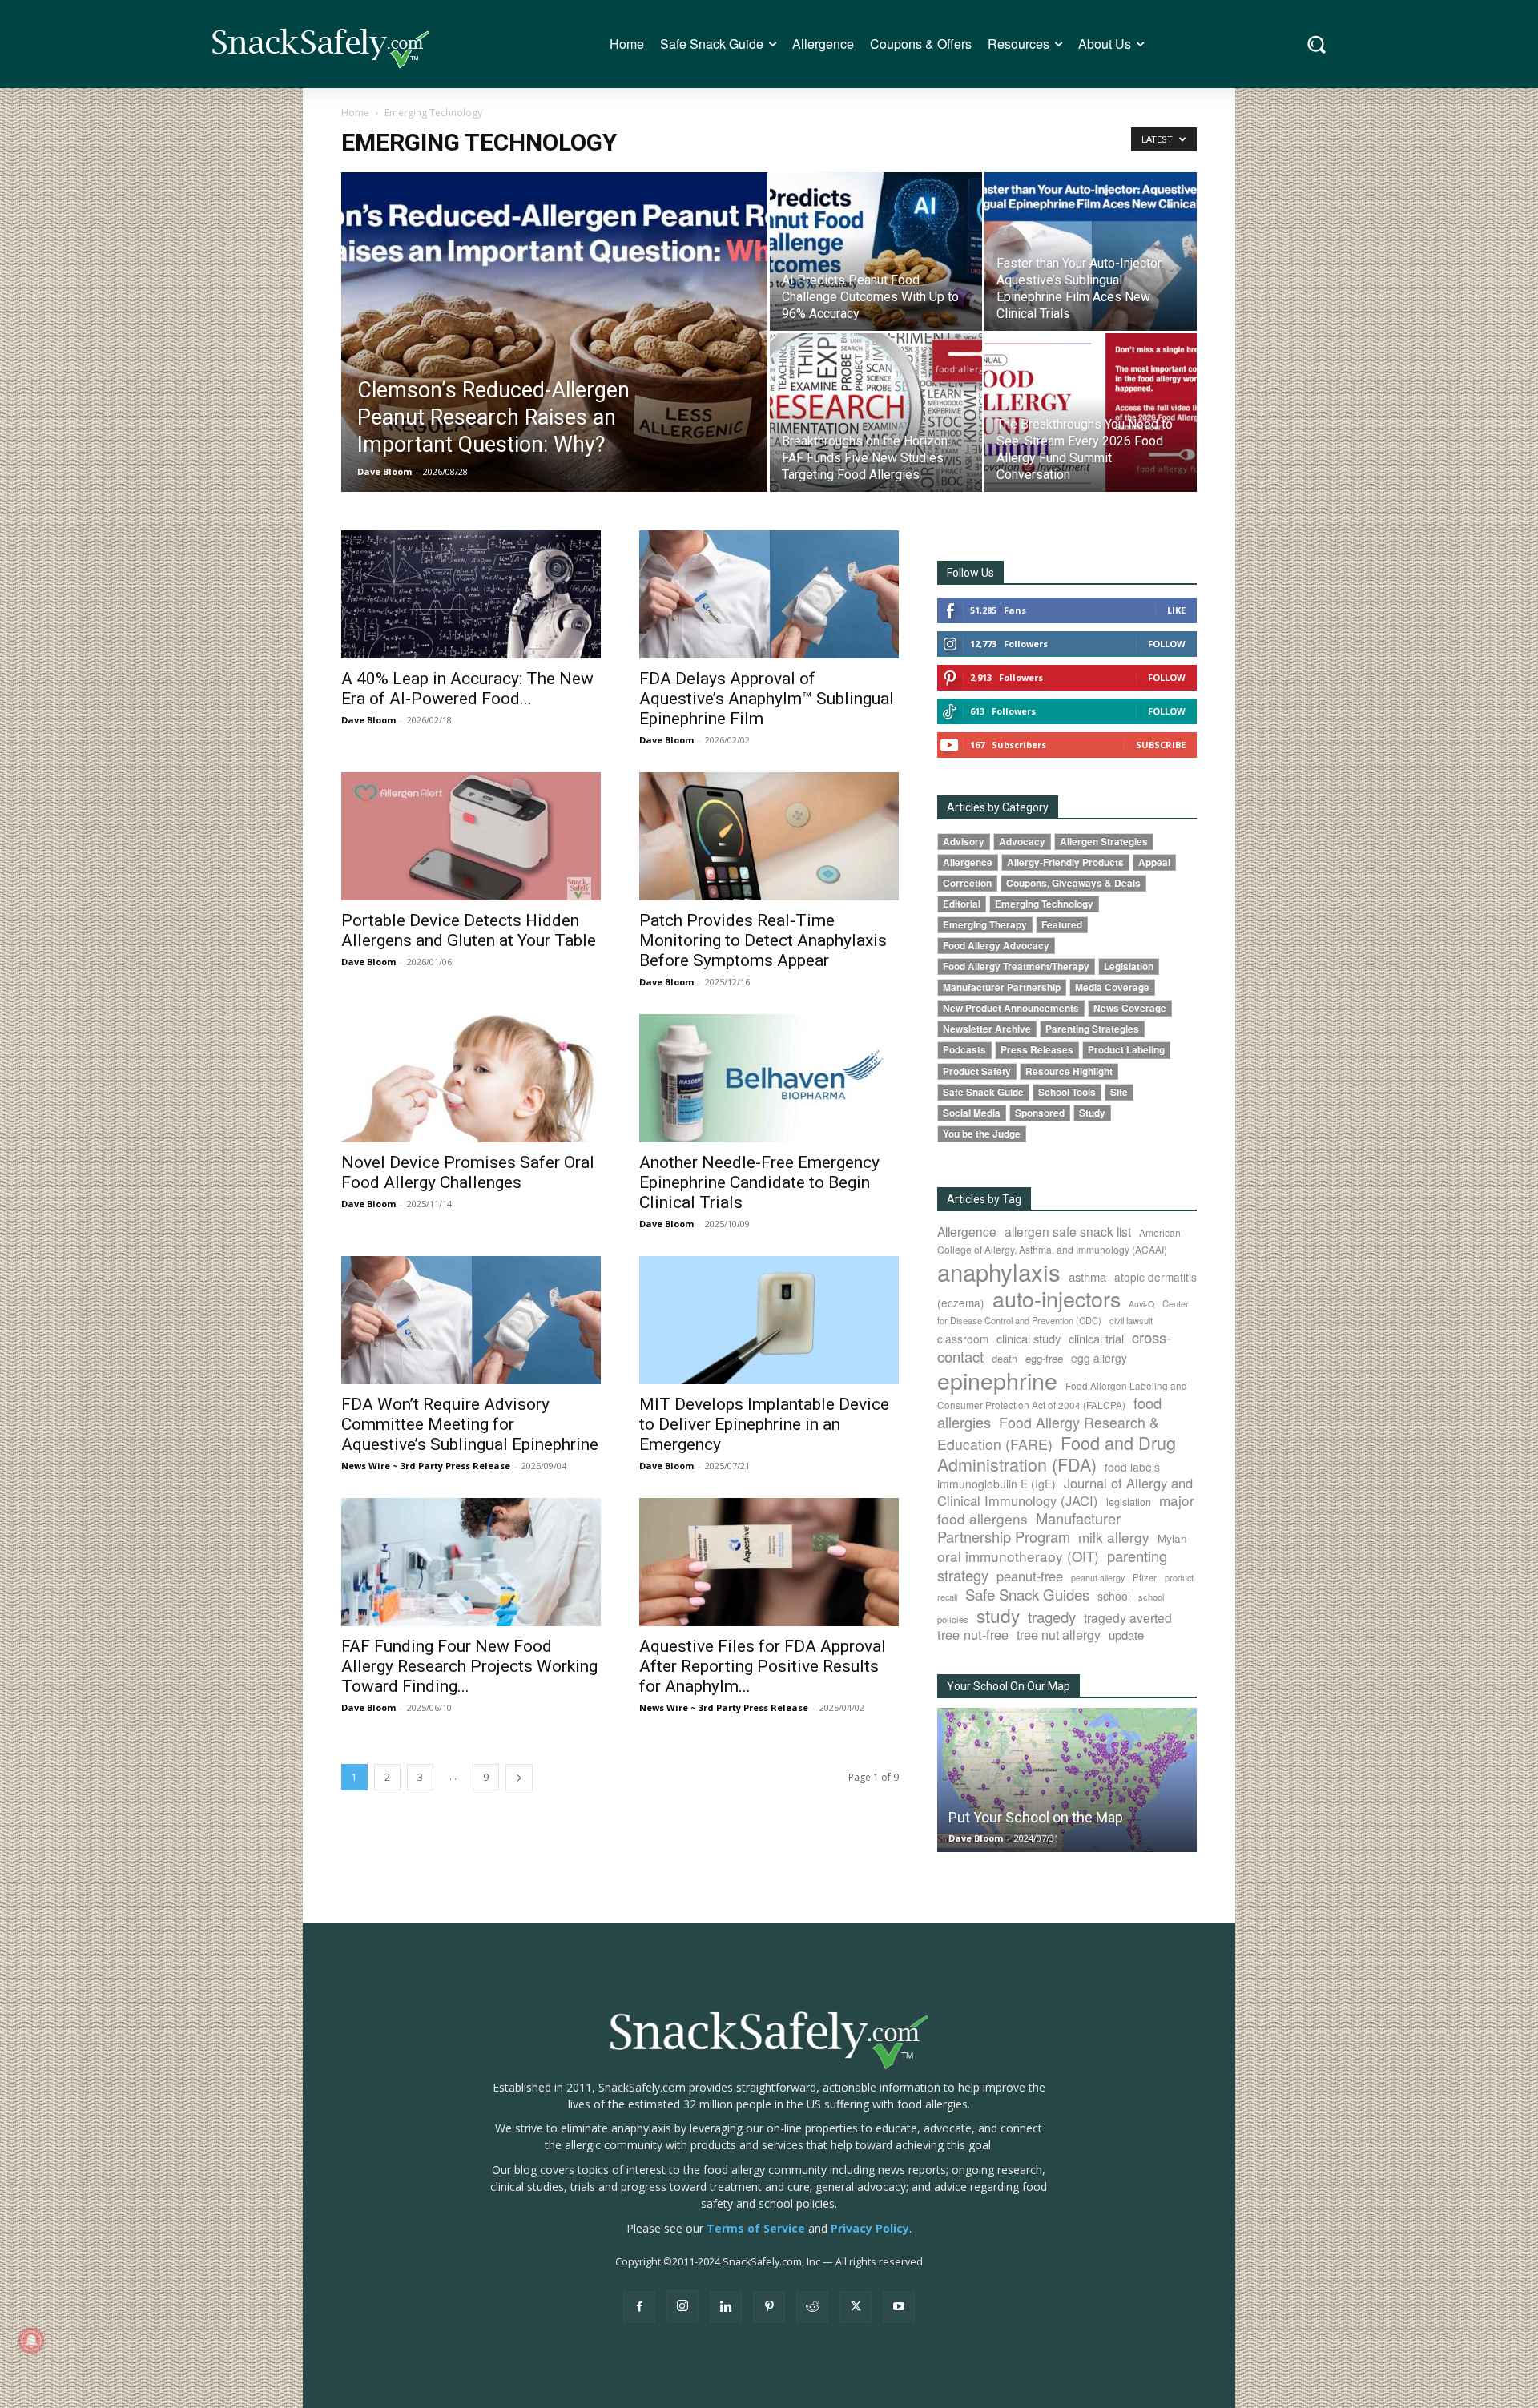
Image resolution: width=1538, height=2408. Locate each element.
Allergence (968, 862)
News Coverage (1130, 1008)
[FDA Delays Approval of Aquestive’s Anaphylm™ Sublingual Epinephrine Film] (769, 594)
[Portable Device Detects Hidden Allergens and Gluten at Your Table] (471, 836)
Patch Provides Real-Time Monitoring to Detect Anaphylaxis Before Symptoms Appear (763, 940)
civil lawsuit (1131, 1320)
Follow (1167, 644)
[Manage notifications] (31, 2341)
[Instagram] (682, 2306)
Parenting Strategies (1092, 1029)
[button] (1317, 44)
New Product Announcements (1011, 1008)
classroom (963, 1339)
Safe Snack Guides (1027, 1594)
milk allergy (1114, 1537)
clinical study (1029, 1338)
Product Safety (977, 1071)
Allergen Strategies (1104, 842)
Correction (967, 883)
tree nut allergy (1059, 1635)
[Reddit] (812, 2307)
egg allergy (1099, 1358)
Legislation (1129, 966)
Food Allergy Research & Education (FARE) (1048, 1433)
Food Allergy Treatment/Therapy (1016, 966)
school (1114, 1596)
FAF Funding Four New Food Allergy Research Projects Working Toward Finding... (469, 1666)
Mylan (1172, 1538)
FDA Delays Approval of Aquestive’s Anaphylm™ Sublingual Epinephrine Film (767, 699)
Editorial (962, 904)
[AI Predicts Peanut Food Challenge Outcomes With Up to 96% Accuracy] (876, 252)
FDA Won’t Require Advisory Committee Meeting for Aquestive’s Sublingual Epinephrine (470, 1424)
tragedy (1052, 1617)
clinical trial (1096, 1338)
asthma (1087, 1276)
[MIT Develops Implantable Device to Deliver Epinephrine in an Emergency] (769, 1320)
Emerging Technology (1044, 904)
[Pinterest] (769, 2307)
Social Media (972, 1113)
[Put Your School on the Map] (1067, 1780)
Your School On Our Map (1009, 1686)
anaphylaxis (999, 1271)
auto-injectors (1057, 1298)
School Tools (1067, 1092)
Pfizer (1145, 1577)
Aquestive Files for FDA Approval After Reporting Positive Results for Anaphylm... (763, 1666)
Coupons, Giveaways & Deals (1073, 883)
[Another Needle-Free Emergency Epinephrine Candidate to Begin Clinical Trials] (769, 1078)
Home (355, 113)
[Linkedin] (726, 2307)
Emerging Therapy (985, 925)
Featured (1062, 925)
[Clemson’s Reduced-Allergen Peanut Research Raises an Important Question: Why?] (554, 357)
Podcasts (964, 1050)
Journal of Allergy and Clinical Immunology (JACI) (1065, 1492)
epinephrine (997, 1380)
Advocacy (1022, 842)
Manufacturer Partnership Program (1029, 1527)
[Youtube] (899, 2307)
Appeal (1154, 862)
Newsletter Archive (987, 1029)
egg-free (1044, 1358)
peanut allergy (1098, 1578)
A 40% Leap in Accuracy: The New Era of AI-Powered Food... (467, 689)
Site (1119, 1092)
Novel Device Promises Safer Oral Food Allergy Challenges (468, 1172)
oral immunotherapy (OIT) (1018, 1556)
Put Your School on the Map (1036, 1817)
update (1126, 1635)
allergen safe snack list (1068, 1231)
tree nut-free (973, 1634)
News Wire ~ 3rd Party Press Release (426, 1466)
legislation (1129, 1502)
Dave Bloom (384, 471)
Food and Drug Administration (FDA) (1057, 1453)
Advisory (964, 842)
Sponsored (1040, 1113)
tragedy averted (1128, 1617)
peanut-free (1030, 1576)
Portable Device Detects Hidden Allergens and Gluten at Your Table (469, 930)
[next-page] (519, 1777)
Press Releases (1037, 1050)
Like (1176, 610)
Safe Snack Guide (983, 1092)
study (998, 1615)
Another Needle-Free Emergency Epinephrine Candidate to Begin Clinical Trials (759, 1182)
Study (1092, 1113)
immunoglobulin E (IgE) (996, 1484)
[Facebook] (639, 2307)
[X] (856, 2307)
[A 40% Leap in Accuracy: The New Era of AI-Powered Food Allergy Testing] (471, 594)
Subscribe (1161, 745)
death (1005, 1358)
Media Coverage (1112, 987)
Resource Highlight (1069, 1071)
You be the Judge (982, 1134)
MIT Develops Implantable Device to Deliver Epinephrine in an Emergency (764, 1424)
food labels (1132, 1467)
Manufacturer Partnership (1002, 987)
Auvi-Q (1141, 1304)
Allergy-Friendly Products (1065, 862)
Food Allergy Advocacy (996, 946)
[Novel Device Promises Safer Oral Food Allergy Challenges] (471, 1078)
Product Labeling (1126, 1050)
